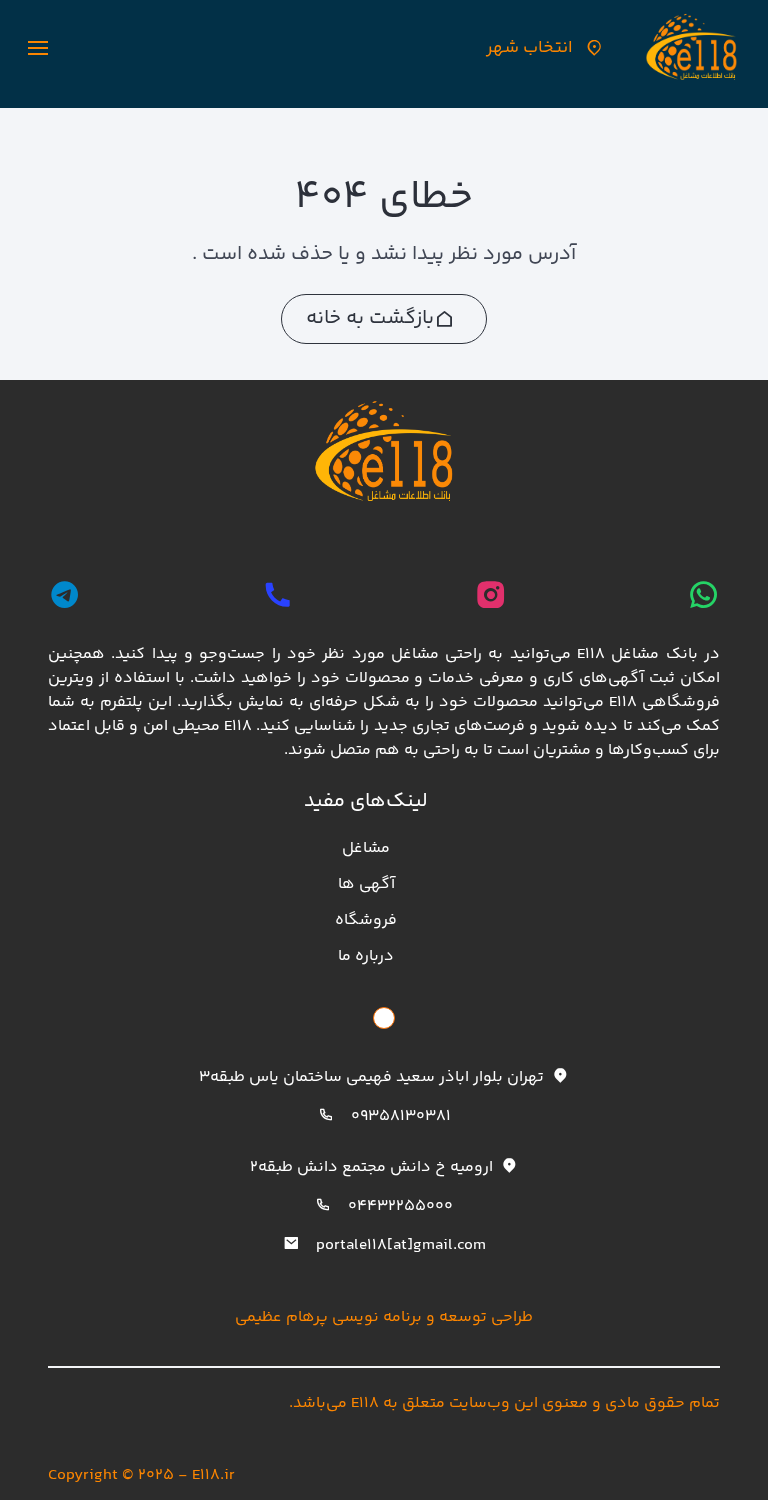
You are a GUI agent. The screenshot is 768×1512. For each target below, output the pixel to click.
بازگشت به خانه (370, 318)
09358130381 (401, 1116)
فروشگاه (366, 920)
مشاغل (366, 848)
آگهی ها (366, 884)
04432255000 (400, 1206)
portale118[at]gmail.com (401, 1245)
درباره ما (366, 956)
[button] (38, 48)
